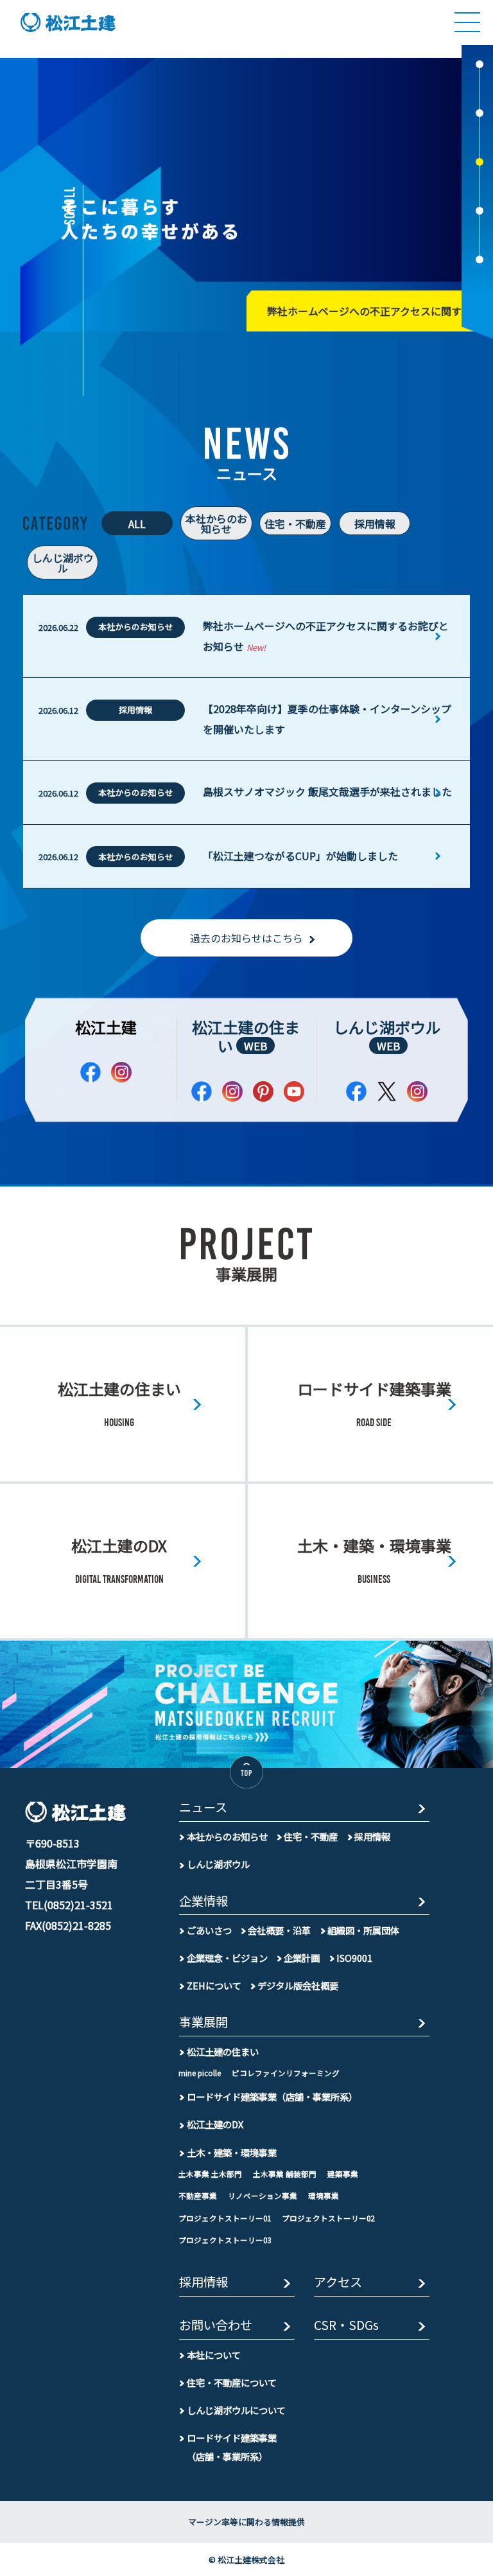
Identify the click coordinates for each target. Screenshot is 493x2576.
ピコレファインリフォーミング (286, 2073)
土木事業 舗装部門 (285, 2174)
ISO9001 (354, 1958)
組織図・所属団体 (363, 1930)
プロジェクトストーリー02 (328, 2218)
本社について (214, 2355)
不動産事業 (198, 2196)
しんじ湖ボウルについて (236, 2410)
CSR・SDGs (346, 2326)
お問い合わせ (216, 2326)
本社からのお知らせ (216, 524)
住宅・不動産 (295, 524)
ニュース (203, 1808)
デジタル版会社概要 (298, 1985)
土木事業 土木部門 (210, 2174)
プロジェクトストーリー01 (225, 2218)
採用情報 (375, 524)
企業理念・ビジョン (227, 1958)
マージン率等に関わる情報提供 (246, 2522)
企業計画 (302, 1958)
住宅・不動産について (232, 2382)
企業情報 (203, 1902)
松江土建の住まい (246, 1036)
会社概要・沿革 (279, 1930)
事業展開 (203, 2023)
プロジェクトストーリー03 (225, 2240)
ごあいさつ (209, 1930)
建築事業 (343, 2174)
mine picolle (200, 2073)
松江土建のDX (215, 2124)
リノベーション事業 (263, 2196)
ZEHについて (214, 1985)
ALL (137, 524)
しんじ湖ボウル (63, 563)
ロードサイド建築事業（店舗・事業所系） (272, 2096)
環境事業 (324, 2196)
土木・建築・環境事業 (232, 2152)
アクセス (338, 2283)
